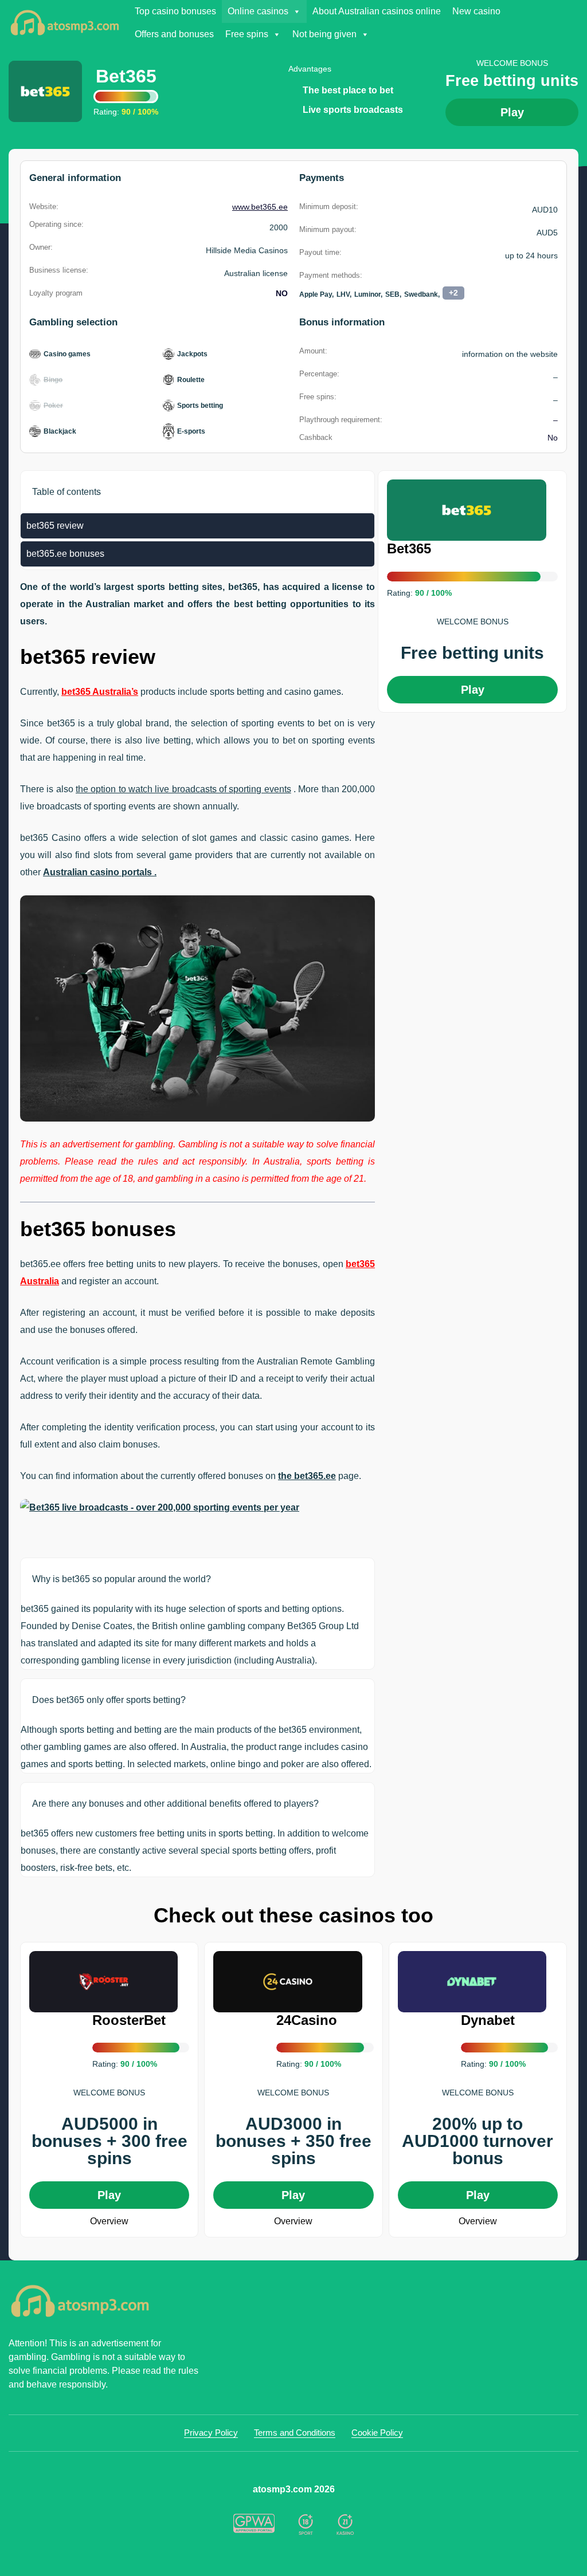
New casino (476, 11)
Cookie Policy (377, 2433)
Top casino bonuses (175, 11)
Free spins (247, 34)
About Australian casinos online (377, 11)
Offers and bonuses (174, 34)
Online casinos (258, 11)
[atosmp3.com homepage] (103, 2301)
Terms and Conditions (295, 2433)
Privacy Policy (211, 2433)
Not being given (324, 34)
